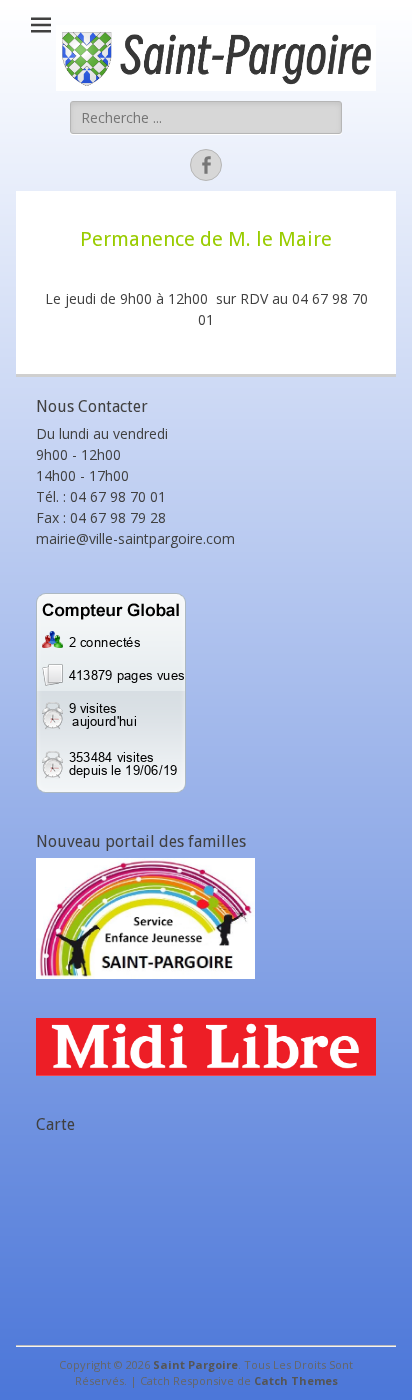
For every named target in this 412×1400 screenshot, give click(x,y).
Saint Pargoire (195, 1364)
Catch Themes (296, 1380)
